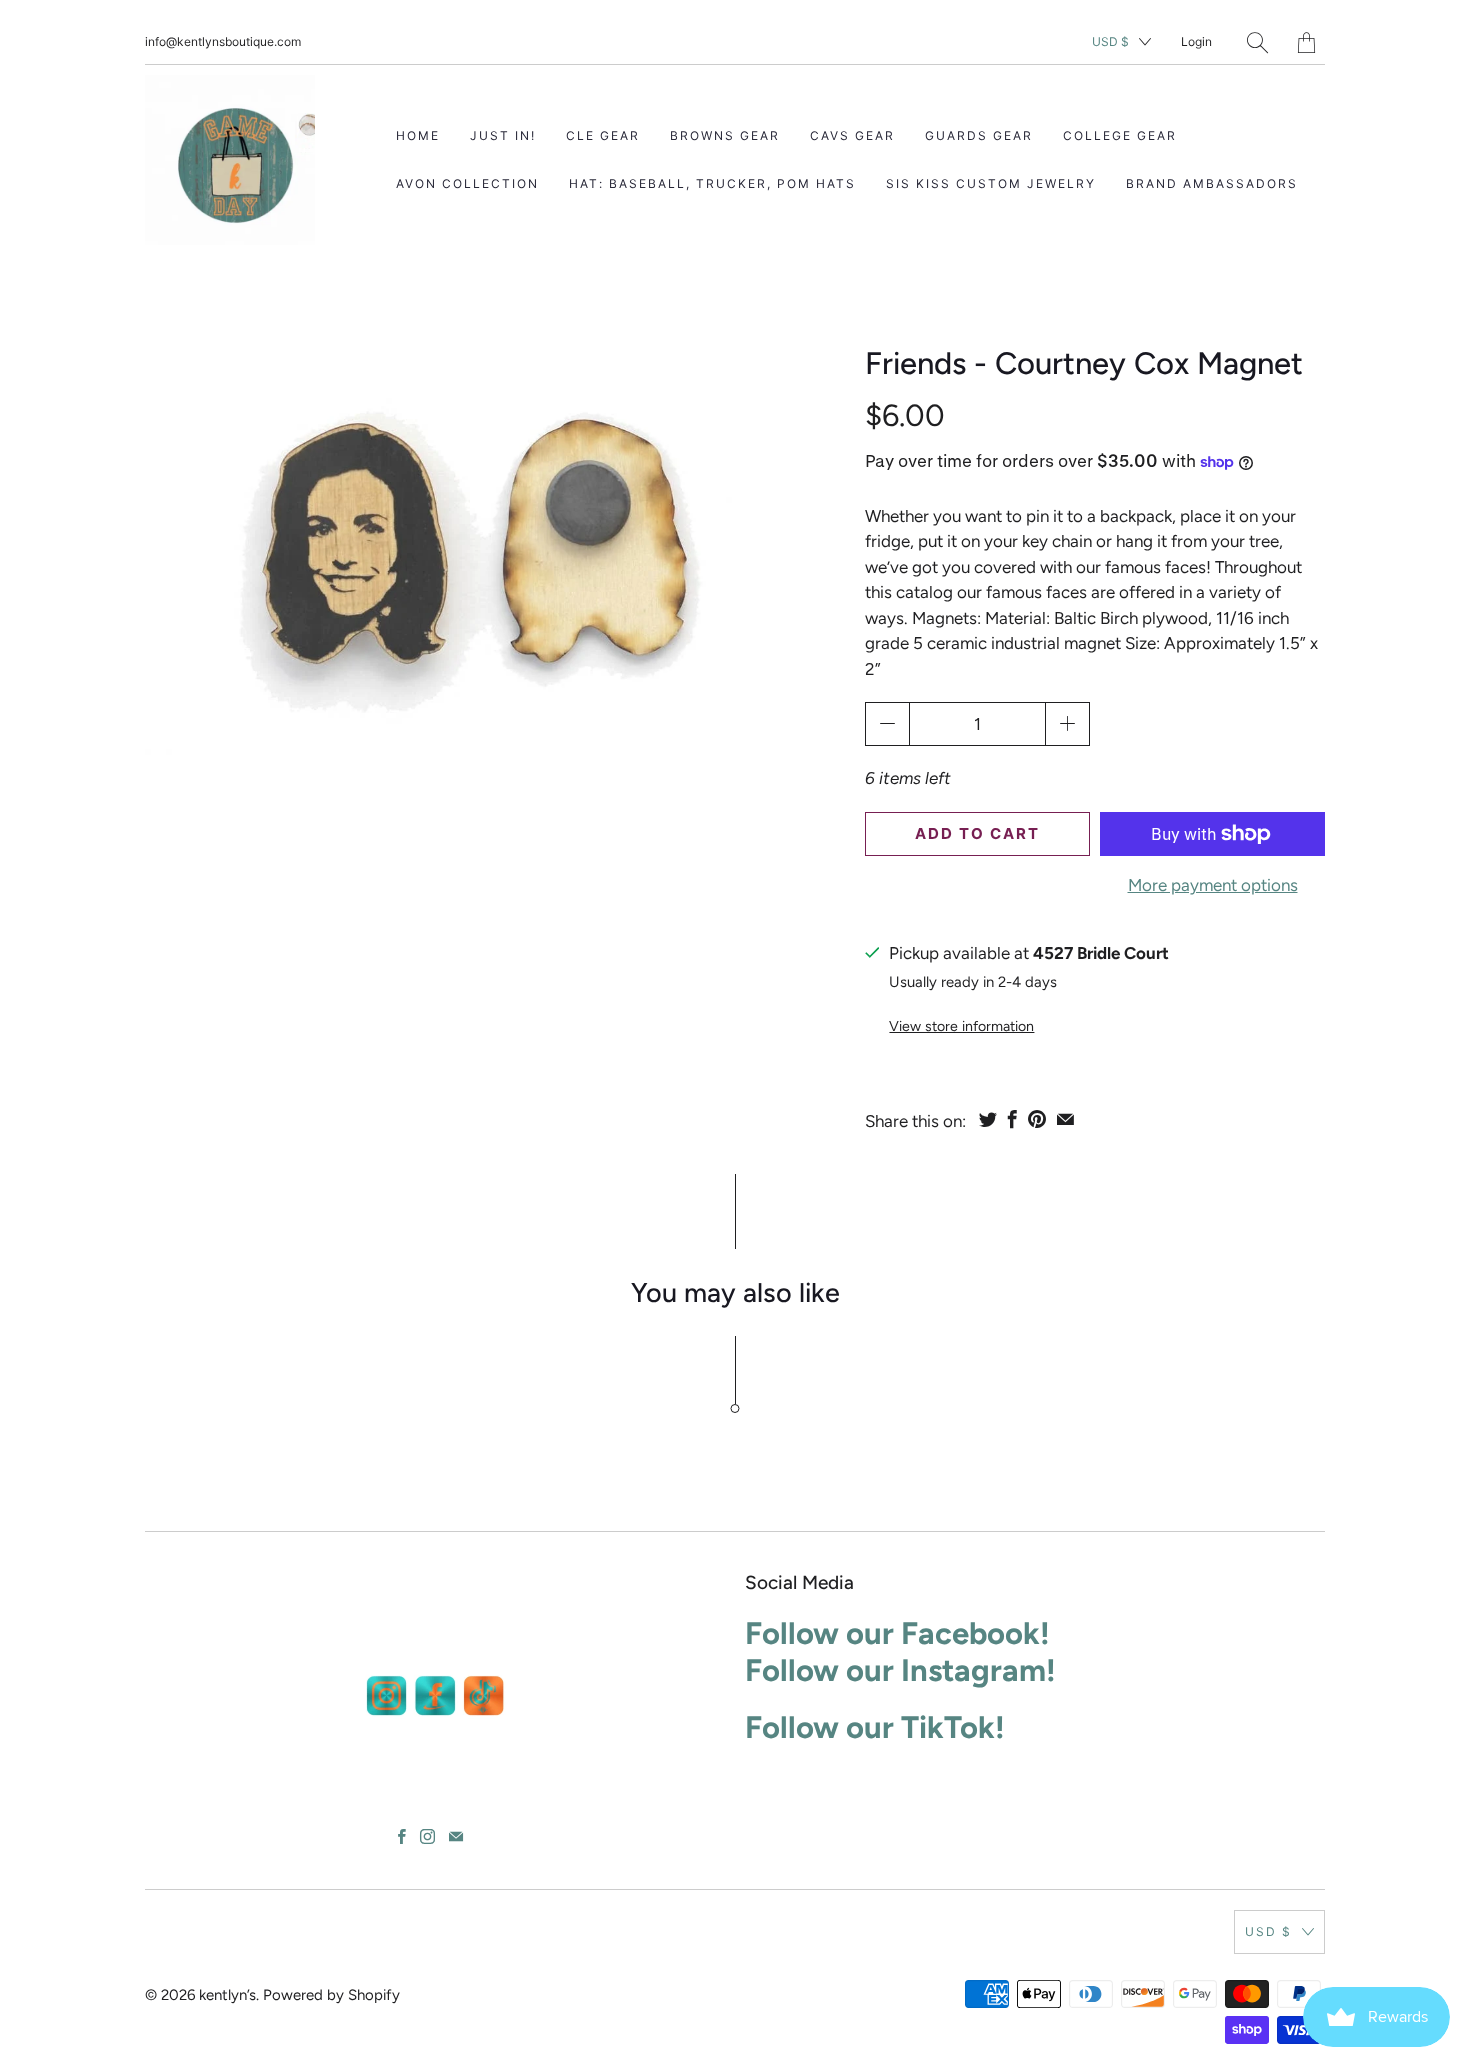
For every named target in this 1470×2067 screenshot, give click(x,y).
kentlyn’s (227, 1995)
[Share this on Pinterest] (1037, 1119)
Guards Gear (979, 135)
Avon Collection (467, 183)
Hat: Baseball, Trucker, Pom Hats (712, 183)
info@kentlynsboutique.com (223, 41)
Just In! (503, 135)
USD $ (1110, 41)
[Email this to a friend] (1065, 1119)
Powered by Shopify (331, 1995)
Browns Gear (725, 135)
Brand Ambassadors (1212, 183)
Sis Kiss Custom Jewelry (991, 183)
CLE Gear (603, 135)
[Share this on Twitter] (988, 1119)
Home (418, 135)
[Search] (1257, 42)
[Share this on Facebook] (1012, 1119)
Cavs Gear (852, 135)
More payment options (1213, 885)
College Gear (1120, 135)
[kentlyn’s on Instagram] (427, 1836)
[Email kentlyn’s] (456, 1836)
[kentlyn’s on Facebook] (402, 1836)
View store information (961, 1026)
